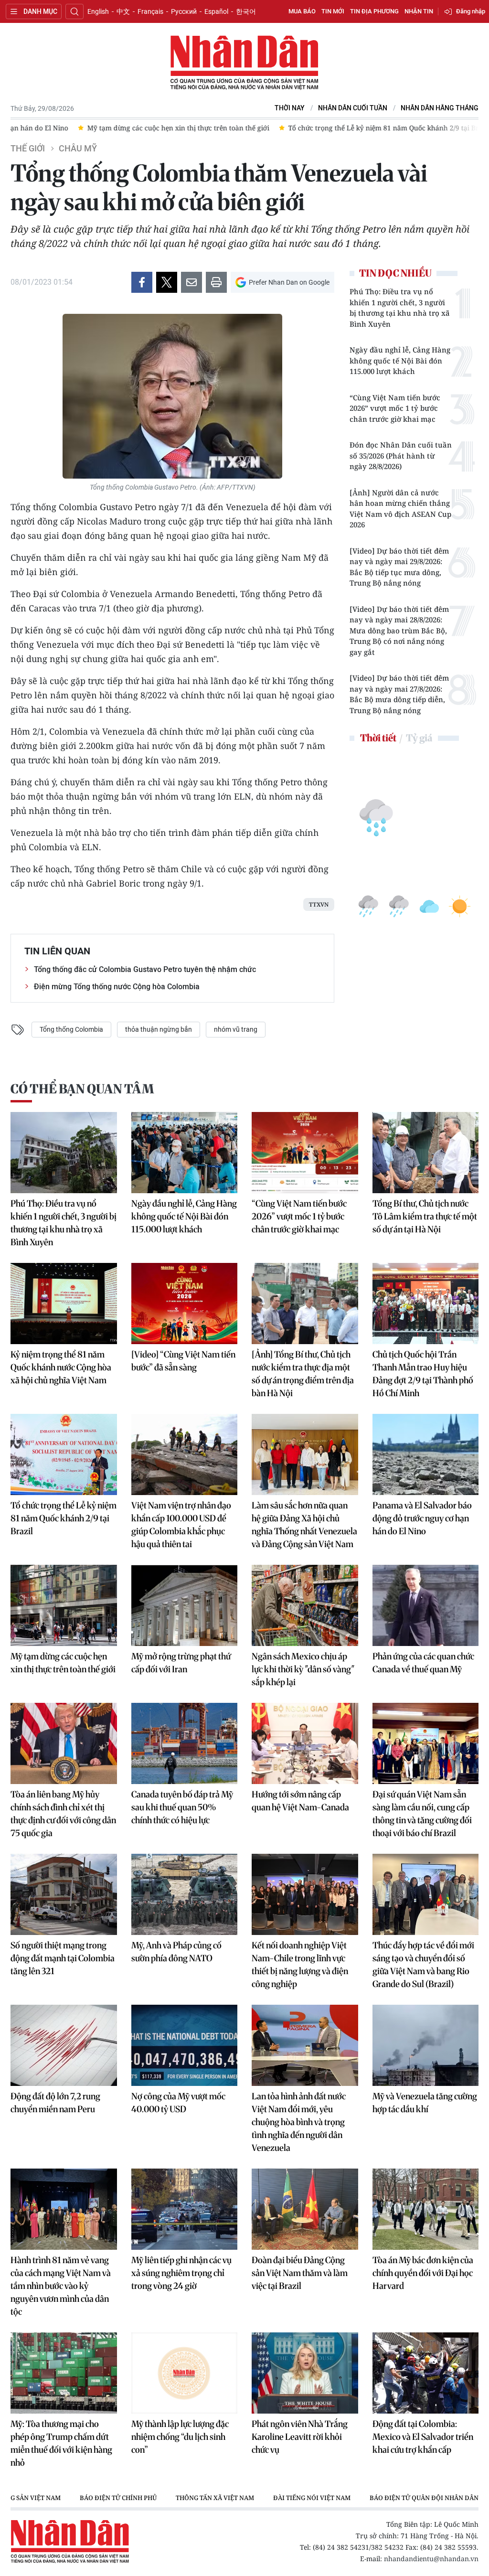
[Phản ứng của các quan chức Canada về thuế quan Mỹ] (426, 1605)
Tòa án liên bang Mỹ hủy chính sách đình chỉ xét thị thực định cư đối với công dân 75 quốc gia (63, 1814)
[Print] (216, 282)
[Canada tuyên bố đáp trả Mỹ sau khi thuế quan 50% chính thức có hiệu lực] (185, 1743)
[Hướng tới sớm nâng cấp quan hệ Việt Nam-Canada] (305, 1743)
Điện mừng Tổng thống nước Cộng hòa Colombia (117, 987)
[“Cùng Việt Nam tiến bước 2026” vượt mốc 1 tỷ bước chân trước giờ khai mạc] (305, 1153)
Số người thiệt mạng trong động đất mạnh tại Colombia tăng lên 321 (63, 1958)
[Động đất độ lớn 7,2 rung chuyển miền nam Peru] (64, 2045)
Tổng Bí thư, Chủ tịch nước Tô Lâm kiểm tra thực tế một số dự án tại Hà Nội (425, 1216)
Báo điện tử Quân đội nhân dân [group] (424, 2498)
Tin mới (333, 11)
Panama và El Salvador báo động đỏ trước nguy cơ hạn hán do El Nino (422, 1518)
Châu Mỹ (78, 149)
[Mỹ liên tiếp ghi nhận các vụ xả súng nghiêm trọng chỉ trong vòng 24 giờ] (185, 2209)
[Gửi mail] (191, 282)
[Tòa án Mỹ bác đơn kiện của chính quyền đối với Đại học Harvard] (426, 2209)
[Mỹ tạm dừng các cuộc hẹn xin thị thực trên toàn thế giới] (64, 1605)
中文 (123, 11)
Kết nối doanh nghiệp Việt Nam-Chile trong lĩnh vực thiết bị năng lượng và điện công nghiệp (300, 1965)
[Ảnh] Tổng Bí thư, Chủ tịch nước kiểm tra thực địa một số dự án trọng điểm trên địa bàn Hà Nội (303, 1374)
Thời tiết (378, 738)
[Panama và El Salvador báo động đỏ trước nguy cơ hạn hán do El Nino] (426, 1454)
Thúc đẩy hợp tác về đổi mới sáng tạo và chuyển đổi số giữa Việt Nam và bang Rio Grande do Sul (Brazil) (423, 1965)
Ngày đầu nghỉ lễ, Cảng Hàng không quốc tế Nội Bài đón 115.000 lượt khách (400, 360)
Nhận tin (419, 11)
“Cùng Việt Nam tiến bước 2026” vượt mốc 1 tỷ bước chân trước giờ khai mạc (395, 408)
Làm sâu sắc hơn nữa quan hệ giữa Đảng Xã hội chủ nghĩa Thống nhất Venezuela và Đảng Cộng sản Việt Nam (304, 1525)
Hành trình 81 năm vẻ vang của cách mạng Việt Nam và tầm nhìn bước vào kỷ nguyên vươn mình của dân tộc (61, 2286)
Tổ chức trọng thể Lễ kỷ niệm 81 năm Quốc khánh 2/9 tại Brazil (64, 1518)
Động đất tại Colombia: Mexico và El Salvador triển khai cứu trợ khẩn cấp (423, 2437)
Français (150, 11)
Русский (184, 11)
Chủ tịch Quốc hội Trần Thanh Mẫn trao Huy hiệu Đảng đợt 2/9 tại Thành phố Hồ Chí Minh (423, 1374)
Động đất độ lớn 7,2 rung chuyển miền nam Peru (55, 2103)
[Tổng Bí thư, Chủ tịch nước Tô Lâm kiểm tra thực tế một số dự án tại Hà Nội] (426, 1153)
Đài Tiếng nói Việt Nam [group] (312, 2498)
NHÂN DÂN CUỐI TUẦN (353, 108)
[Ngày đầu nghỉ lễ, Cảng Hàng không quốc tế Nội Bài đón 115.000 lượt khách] (185, 1153)
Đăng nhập (471, 11)
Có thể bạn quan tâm (82, 1089)
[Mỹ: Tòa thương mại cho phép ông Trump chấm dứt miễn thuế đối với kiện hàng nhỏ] (64, 2373)
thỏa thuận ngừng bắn (159, 1029)
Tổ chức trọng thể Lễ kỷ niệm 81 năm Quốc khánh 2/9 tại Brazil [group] (378, 128)
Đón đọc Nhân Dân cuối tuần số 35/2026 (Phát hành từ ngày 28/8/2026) (401, 455)
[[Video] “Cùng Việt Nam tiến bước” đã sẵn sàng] (185, 1304)
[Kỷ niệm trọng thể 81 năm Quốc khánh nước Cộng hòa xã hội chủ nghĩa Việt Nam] (64, 1304)
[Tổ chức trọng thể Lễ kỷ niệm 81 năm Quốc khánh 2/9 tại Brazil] (64, 1454)
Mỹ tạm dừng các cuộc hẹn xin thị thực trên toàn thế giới (63, 1663)
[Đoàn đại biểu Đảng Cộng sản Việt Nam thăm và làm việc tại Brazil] (305, 2209)
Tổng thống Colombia (71, 1029)
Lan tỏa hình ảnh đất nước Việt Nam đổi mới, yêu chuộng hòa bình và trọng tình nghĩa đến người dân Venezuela (299, 2122)
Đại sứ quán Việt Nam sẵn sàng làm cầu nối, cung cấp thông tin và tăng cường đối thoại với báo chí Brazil (422, 1814)
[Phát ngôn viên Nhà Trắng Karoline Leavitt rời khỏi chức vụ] (305, 2373)
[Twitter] (167, 282)
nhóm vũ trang (236, 1029)
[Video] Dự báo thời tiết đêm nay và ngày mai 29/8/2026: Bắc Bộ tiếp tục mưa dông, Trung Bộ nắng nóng (399, 567)
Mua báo (302, 11)
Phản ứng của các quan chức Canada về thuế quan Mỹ (423, 1663)
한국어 (246, 11)
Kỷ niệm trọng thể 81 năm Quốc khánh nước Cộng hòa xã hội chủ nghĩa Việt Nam (61, 1367)
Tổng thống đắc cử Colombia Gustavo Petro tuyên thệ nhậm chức (145, 969)
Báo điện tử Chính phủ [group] (118, 2498)
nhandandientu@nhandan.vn (431, 2559)
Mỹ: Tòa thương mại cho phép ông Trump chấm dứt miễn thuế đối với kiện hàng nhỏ (61, 2443)
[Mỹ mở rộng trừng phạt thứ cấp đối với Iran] (185, 1605)
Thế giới (28, 149)
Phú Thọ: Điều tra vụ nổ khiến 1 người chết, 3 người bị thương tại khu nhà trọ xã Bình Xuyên (400, 308)
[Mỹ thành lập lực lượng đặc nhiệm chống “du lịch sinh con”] (185, 2373)
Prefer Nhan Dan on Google (289, 282)
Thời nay (290, 108)
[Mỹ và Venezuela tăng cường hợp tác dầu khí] (426, 2045)
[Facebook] (142, 282)
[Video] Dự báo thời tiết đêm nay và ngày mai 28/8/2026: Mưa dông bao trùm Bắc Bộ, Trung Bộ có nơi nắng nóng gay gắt (399, 631)
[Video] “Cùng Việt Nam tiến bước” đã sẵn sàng (183, 1361)
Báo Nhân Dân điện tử (244, 63)
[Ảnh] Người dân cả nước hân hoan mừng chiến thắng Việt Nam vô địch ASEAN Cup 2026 (400, 509)
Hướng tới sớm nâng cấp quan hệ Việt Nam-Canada (300, 1801)
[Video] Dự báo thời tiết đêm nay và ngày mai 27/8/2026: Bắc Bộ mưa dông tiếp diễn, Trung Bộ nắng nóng (399, 694)
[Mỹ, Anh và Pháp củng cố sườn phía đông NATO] (185, 1894)
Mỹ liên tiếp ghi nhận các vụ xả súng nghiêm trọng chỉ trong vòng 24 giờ (181, 2273)
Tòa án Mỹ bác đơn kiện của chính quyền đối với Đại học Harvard (423, 2273)
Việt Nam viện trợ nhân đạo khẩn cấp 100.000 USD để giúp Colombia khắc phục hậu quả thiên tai (181, 1525)
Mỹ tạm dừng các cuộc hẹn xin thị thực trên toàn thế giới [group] (167, 128)
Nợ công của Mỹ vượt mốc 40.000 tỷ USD (178, 2103)
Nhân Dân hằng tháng (440, 108)
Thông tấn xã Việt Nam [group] (215, 2498)
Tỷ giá (419, 738)
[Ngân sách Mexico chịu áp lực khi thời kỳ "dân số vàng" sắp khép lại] (305, 1605)
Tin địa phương (374, 11)
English (98, 11)
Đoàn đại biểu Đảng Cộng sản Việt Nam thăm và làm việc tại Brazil (300, 2273)
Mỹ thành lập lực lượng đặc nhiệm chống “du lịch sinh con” (180, 2437)
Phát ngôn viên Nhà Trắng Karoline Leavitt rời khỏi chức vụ (300, 2437)
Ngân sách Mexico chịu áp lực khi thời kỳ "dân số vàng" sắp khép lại (303, 1669)
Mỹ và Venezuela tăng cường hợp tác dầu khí (425, 2103)
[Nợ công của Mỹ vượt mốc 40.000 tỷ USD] (185, 2045)
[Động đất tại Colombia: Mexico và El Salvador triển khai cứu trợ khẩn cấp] (426, 2373)
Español (216, 11)
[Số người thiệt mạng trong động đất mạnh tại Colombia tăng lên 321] (64, 1894)
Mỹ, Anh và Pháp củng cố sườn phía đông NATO (176, 1952)
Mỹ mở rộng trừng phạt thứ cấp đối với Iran (181, 1663)
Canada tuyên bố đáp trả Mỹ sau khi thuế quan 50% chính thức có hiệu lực (182, 1807)
